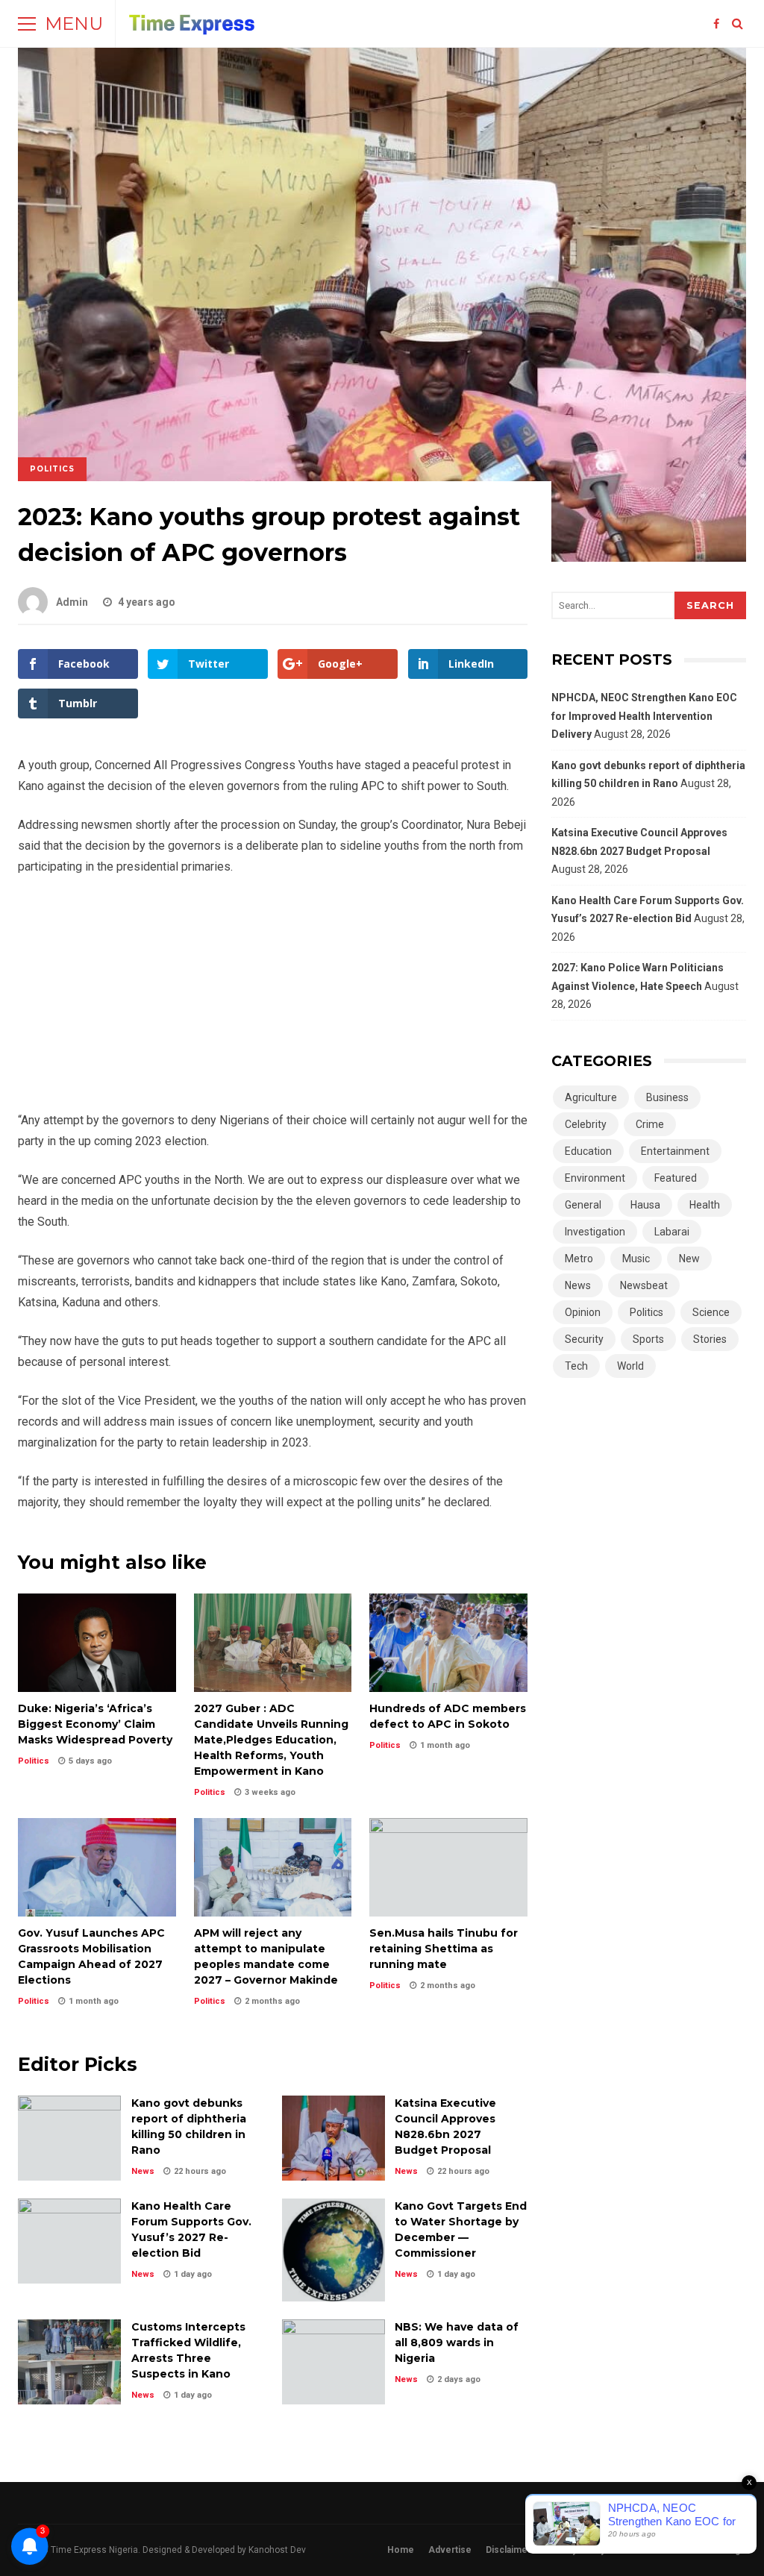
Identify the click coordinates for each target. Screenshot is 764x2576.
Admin (72, 602)
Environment (595, 1178)
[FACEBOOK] (716, 24)
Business (667, 1097)
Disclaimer (508, 2550)
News (143, 2171)
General (583, 1205)
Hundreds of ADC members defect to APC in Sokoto (448, 1643)
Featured (676, 1178)
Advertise (450, 2550)
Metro (579, 1259)
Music (636, 1259)
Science (711, 1312)
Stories (710, 1339)
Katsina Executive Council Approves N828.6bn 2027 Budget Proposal (334, 2138)
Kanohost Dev (277, 2550)
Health (705, 1205)
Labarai (672, 1232)
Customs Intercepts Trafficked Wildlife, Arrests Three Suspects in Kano (69, 2362)
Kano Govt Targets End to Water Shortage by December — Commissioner (334, 2250)
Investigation (595, 1232)
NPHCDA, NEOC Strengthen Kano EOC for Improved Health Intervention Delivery (644, 716)
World (630, 1366)
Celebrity (586, 1124)
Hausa (645, 1205)
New (689, 1259)
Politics (52, 469)
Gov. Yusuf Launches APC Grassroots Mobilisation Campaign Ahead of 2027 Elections (97, 1867)
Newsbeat (644, 1285)
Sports (648, 1339)
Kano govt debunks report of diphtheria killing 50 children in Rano (69, 2138)
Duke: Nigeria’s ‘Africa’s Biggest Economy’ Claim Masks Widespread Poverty (97, 1643)
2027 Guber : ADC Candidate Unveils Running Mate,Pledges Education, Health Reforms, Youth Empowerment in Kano (273, 1643)
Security (584, 1339)
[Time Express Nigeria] (192, 27)
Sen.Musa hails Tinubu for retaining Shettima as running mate (448, 1867)
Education (588, 1151)
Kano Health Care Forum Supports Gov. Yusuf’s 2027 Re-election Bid (69, 2241)
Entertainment (675, 1151)
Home (401, 2550)
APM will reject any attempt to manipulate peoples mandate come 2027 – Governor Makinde (273, 1867)
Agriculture (591, 1097)
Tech (576, 1366)
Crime (650, 1124)
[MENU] (27, 24)
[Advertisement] (273, 1000)
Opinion (583, 1312)
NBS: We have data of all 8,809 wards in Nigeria (334, 2362)
